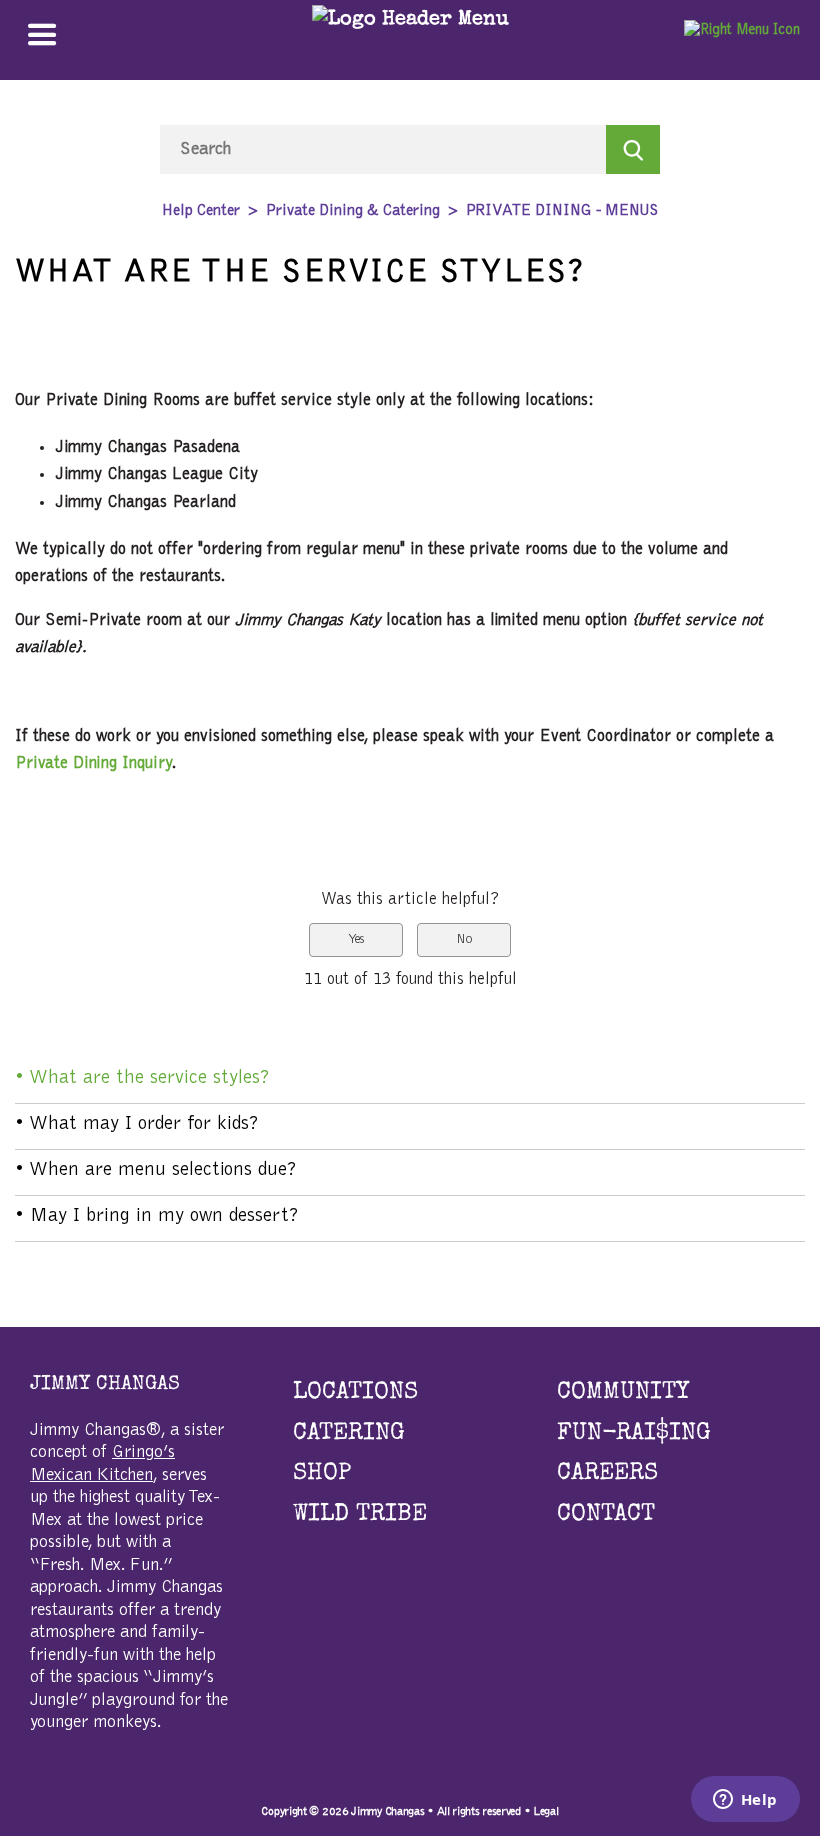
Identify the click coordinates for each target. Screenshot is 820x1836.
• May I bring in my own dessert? (157, 1216)
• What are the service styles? (142, 1078)
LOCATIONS (355, 1393)
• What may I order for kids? (137, 1124)
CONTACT (606, 1515)
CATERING (349, 1434)
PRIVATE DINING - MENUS (562, 211)
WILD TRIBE (360, 1515)
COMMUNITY (623, 1393)
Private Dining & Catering (353, 211)
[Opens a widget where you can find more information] (745, 1801)
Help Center (201, 211)
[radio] (356, 940)
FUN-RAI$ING (634, 1434)
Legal (546, 1811)
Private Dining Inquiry (93, 763)
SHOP (322, 1474)
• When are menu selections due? (156, 1170)
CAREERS (607, 1474)
